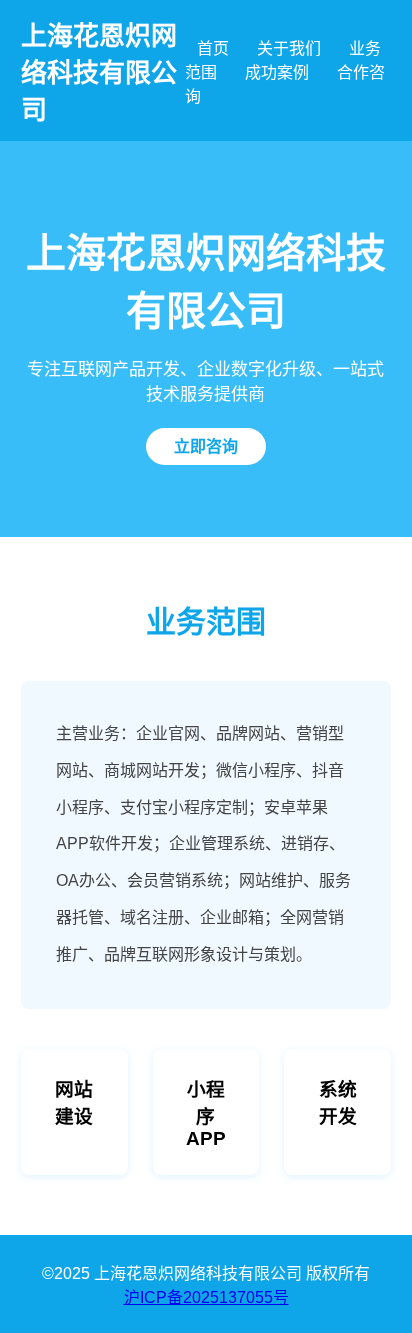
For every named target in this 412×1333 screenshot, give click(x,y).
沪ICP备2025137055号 (206, 1297)
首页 (213, 48)
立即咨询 (206, 446)
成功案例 (277, 72)
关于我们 (289, 48)
